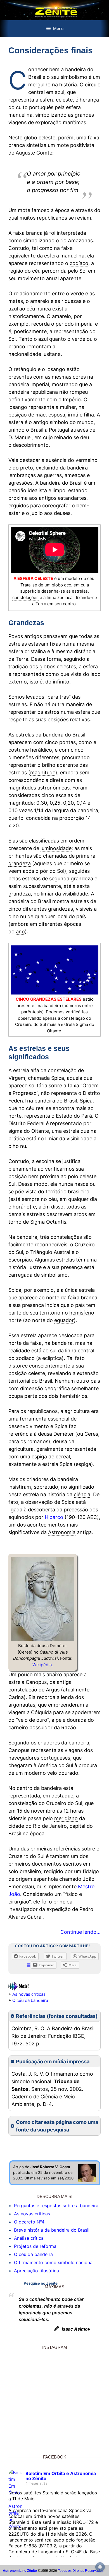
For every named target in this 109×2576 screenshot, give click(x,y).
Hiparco (54, 1517)
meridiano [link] (66, 1818)
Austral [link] (62, 1252)
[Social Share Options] (14, 2442)
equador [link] (64, 1320)
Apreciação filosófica (36, 2271)
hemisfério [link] (82, 1313)
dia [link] (93, 1199)
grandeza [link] (20, 863)
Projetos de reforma (35, 2246)
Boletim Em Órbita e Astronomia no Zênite (61, 2476)
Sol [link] (83, 271)
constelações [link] (25, 598)
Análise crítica (29, 2238)
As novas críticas (29, 1994)
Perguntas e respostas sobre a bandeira (56, 2206)
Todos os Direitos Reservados (81, 2571)
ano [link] (20, 932)
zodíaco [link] (79, 263)
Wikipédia (42, 1665)
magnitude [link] (43, 773)
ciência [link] (82, 1494)
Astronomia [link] (62, 1532)
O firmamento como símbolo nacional (54, 2262)
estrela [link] (68, 1024)
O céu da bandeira (30, 2000)
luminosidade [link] (56, 848)
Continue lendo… (80, 1932)
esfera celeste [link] (56, 100)
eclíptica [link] (52, 1358)
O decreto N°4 (29, 2222)
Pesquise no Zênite (41, 2283)
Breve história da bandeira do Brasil (52, 2230)
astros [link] (52, 712)
